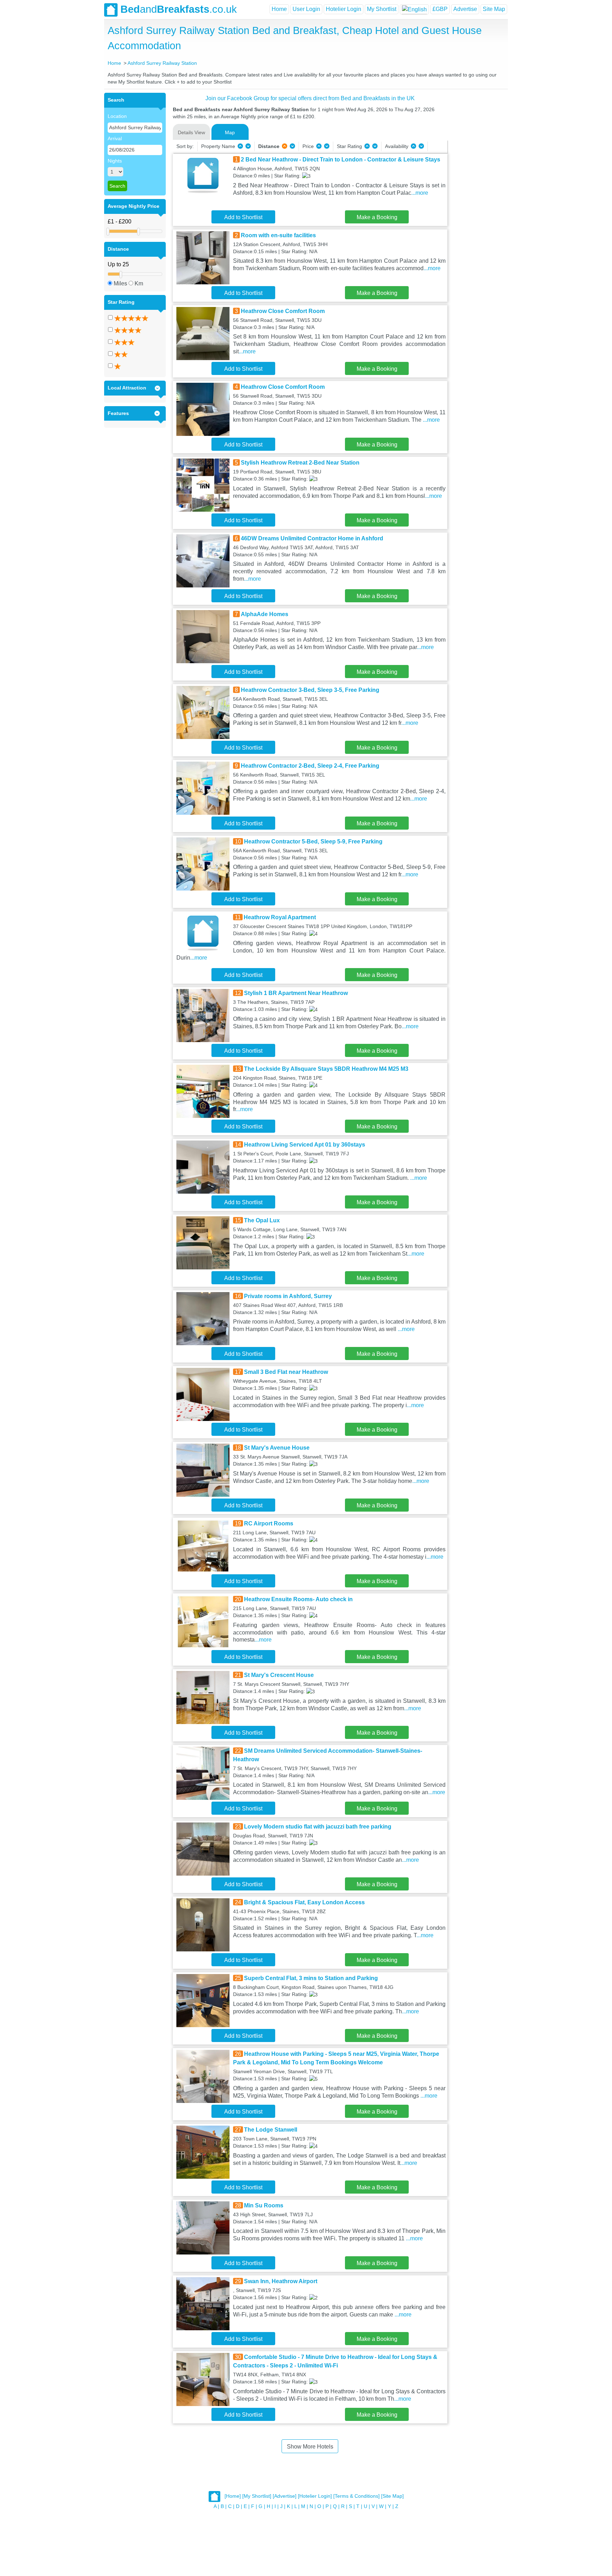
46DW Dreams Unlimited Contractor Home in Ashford (312, 538)
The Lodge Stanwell (271, 2130)
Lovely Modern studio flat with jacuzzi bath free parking (318, 1827)
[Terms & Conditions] (356, 2496)
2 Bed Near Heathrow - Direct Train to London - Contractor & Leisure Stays (341, 160)
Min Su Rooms (264, 2205)
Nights (115, 161)
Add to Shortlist (243, 217)
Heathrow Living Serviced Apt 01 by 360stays (305, 1145)
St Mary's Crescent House (279, 1675)
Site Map (494, 9)
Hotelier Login (344, 9)
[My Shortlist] (257, 2496)
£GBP (440, 9)
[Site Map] (392, 2496)
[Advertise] (285, 2496)
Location (117, 116)
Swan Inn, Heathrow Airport (281, 2281)
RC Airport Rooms (269, 1523)
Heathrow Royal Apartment (280, 917)
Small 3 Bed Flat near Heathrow (286, 1372)
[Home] (233, 2496)
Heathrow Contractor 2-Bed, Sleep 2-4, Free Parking (310, 766)
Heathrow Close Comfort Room (283, 311)
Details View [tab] (191, 132)
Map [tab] (230, 132)
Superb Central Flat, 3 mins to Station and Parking (311, 1978)
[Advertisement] (477, 199)
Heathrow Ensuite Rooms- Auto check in (298, 1599)
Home (279, 9)
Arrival (115, 138)
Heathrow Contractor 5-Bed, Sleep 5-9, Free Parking (313, 841)
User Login (306, 9)
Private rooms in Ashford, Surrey (288, 1296)
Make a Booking (377, 217)
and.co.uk (179, 9)
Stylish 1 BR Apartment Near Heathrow (296, 993)
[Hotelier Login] (315, 2496)
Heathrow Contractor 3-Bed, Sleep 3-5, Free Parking (310, 690)
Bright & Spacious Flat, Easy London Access (304, 1902)
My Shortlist (382, 9)
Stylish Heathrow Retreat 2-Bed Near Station (300, 463)
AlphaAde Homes (265, 614)
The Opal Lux (262, 1220)
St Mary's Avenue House (277, 1448)
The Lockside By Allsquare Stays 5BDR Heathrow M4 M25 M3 (326, 1069)
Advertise (465, 9)
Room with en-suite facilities (278, 235)
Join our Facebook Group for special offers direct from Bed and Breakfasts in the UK (310, 98)
